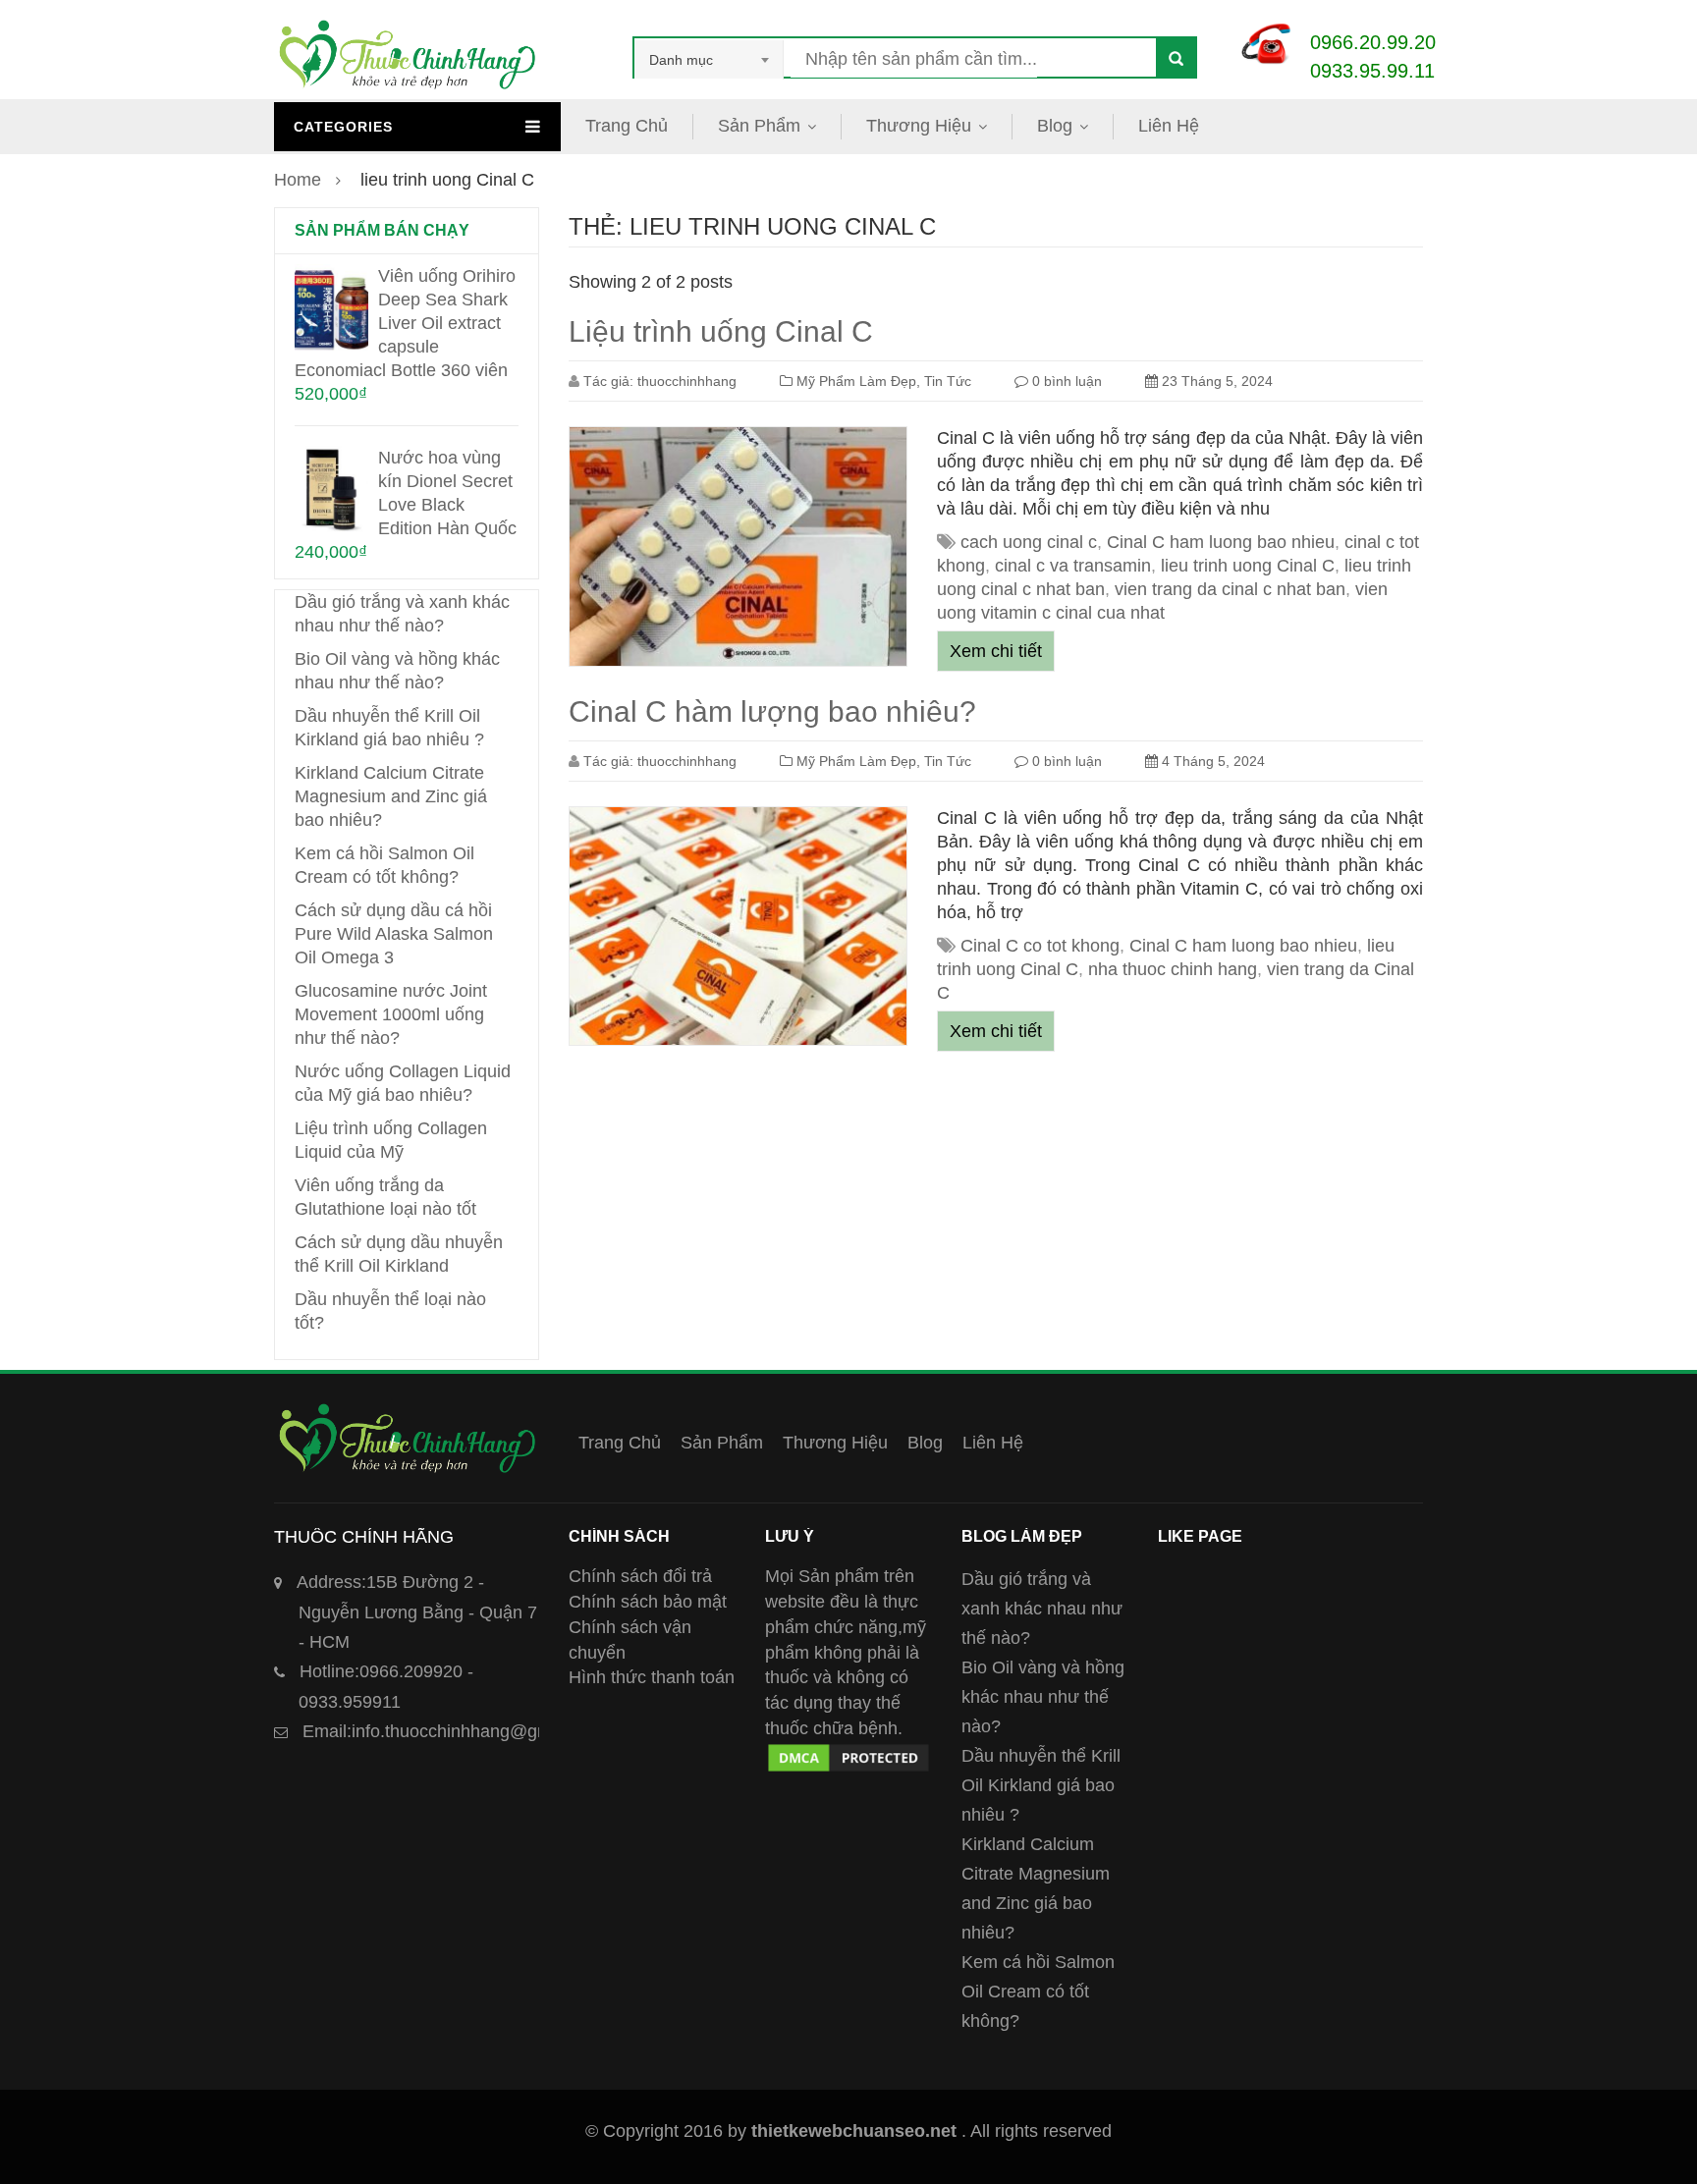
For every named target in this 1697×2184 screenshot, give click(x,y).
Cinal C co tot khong (1040, 946)
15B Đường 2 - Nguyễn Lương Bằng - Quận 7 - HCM (417, 1612)
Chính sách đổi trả (640, 1576)
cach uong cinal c (1029, 542)
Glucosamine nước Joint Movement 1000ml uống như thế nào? (391, 1014)
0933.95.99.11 (1372, 71)
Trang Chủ (627, 126)
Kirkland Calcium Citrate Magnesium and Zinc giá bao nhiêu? (391, 796)
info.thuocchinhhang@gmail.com (455, 1731)
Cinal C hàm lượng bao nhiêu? (772, 711)
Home (298, 180)
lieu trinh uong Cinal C (1248, 566)
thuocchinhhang (687, 381)
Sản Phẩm (759, 126)
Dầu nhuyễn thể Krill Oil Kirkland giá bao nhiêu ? (1041, 1785)
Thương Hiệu (919, 126)
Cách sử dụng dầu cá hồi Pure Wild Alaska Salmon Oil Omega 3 (394, 934)
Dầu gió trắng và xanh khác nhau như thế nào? (1042, 1609)
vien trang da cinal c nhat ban (1230, 589)
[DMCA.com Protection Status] (848, 1753)
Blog (1055, 126)
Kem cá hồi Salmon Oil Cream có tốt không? (1038, 1992)
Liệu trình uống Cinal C (721, 331)
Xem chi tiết (996, 651)
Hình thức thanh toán (652, 1677)
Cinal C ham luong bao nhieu (1221, 542)
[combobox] (709, 60)
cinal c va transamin (1073, 566)
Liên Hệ (1169, 126)
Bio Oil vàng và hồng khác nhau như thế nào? (1043, 1697)
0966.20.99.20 (1373, 42)
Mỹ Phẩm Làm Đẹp (856, 381)
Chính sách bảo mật (648, 1602)
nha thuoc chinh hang (1173, 969)
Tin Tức (948, 381)
